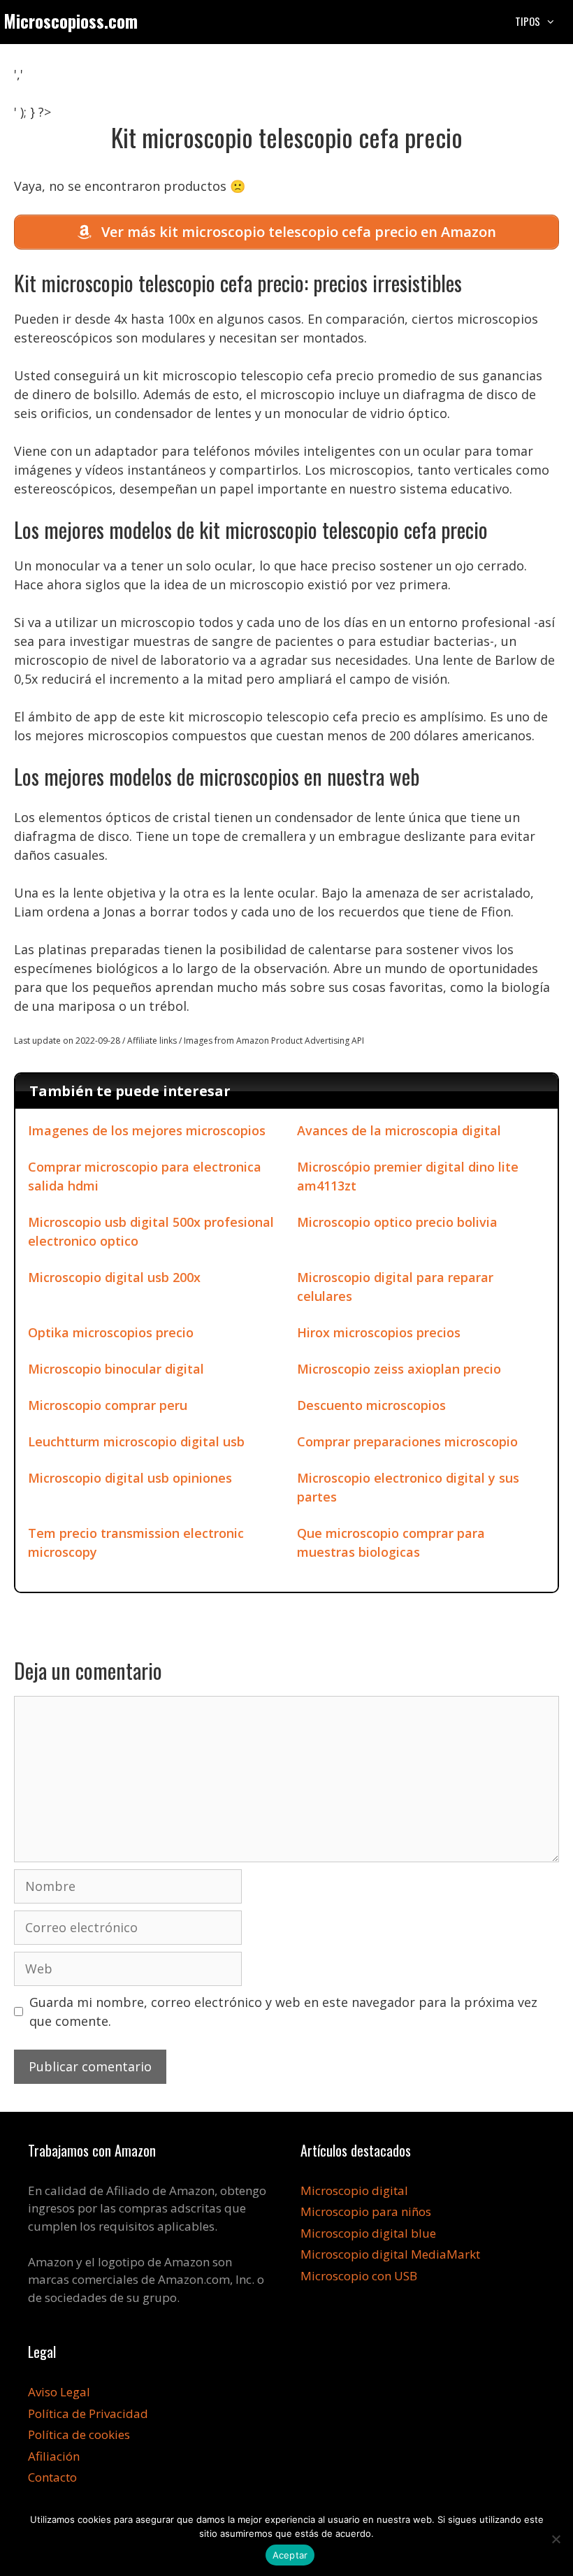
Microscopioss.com (71, 21)
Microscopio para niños (366, 2211)
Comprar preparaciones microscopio (407, 1441)
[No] (556, 2539)
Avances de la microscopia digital (399, 1130)
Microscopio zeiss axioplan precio (399, 1369)
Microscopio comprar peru (108, 1405)
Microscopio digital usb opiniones (130, 1478)
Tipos (528, 21)
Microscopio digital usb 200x (114, 1277)
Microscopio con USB (359, 2276)
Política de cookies (79, 2434)
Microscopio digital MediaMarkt (390, 2254)
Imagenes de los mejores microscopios (147, 1130)
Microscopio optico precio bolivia (397, 1222)
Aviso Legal (59, 2392)
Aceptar (290, 2555)
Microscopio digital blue (368, 2233)
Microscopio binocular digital (116, 1369)
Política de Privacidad (88, 2413)
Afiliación (54, 2456)
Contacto (52, 2477)
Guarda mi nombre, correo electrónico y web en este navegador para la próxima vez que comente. (283, 2012)
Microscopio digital (354, 2190)
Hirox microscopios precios (379, 1332)
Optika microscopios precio (111, 1332)
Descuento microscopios (371, 1405)
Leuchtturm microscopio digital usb (136, 1441)
